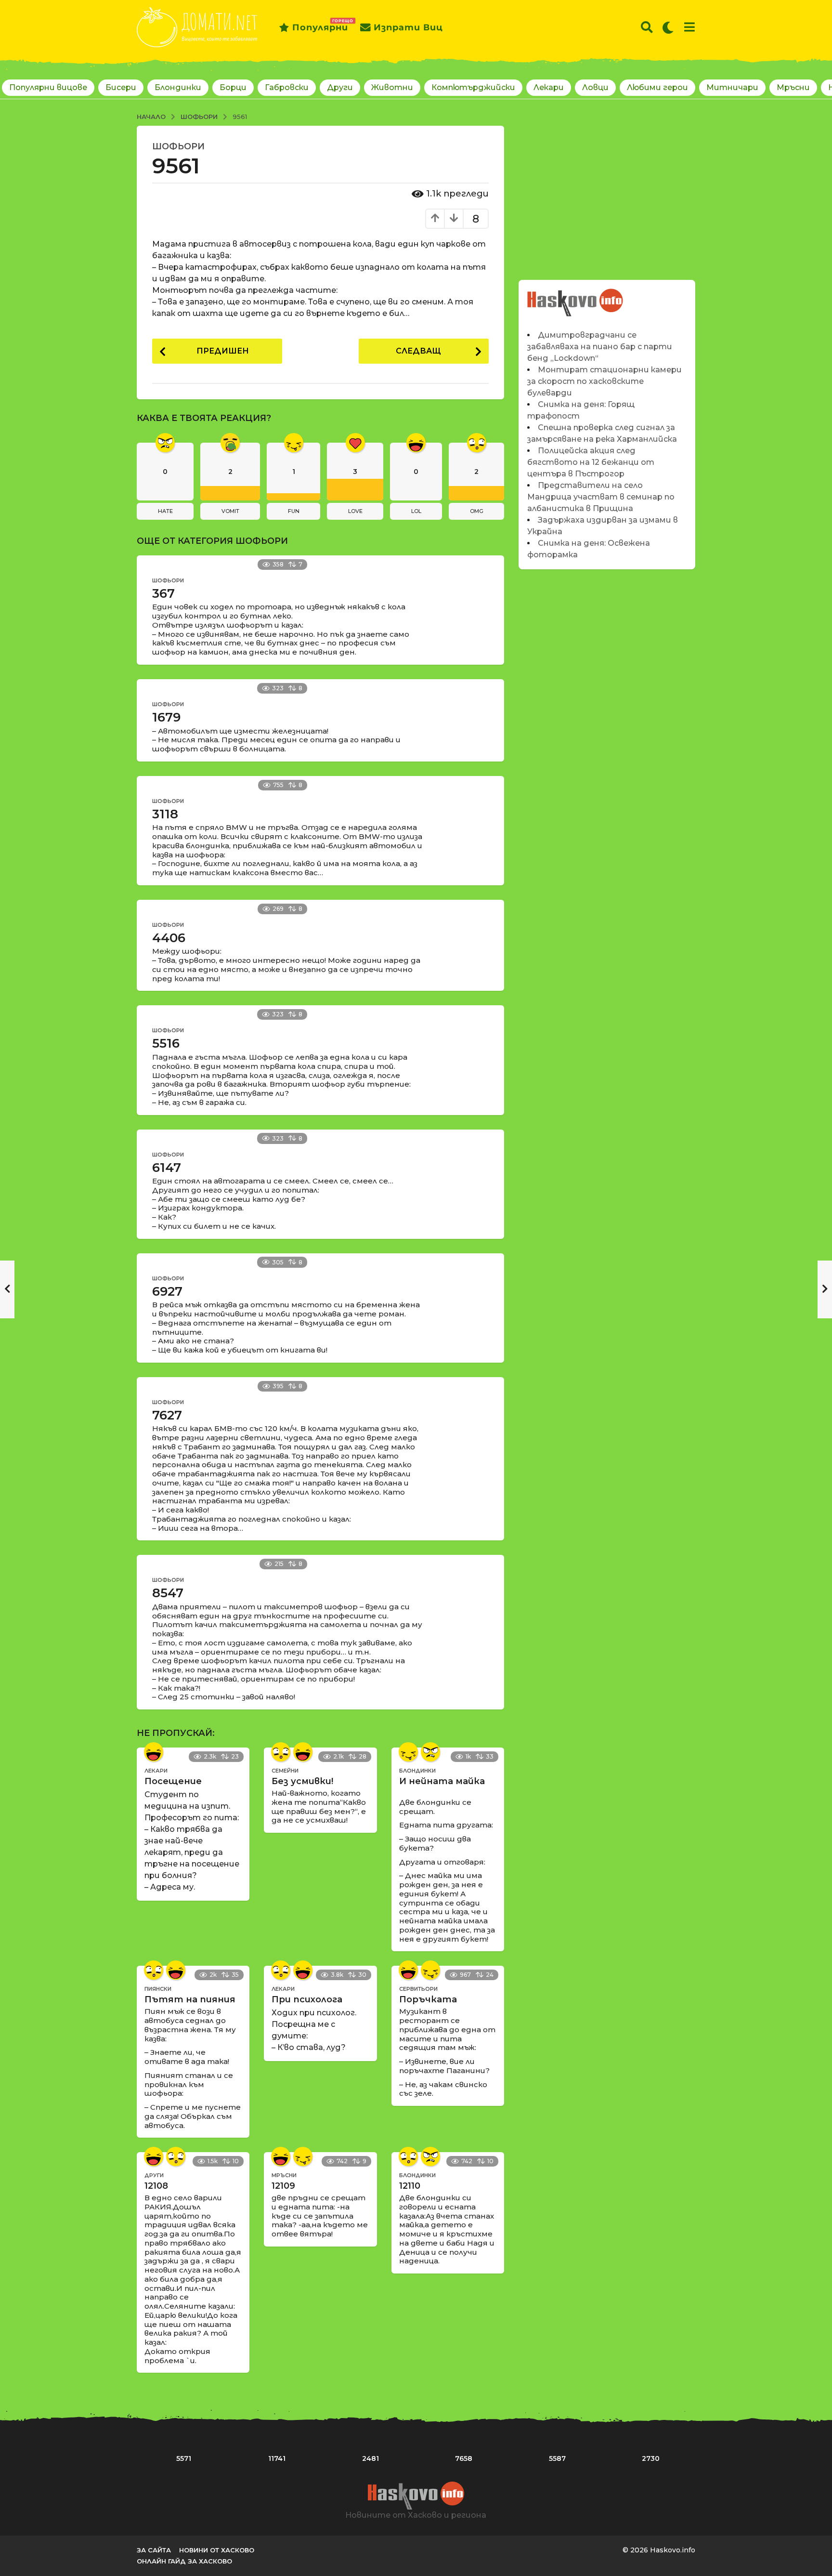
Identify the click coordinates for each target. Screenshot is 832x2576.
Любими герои (657, 87)
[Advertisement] (607, 193)
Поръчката (428, 1999)
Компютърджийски (473, 87)
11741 (277, 2458)
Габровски (287, 87)
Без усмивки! (302, 1781)
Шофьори (178, 146)
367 (163, 593)
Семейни (285, 1771)
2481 (370, 2458)
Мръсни (793, 87)
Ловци (595, 87)
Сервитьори (418, 1989)
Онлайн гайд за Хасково (184, 2561)
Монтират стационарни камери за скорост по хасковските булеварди (604, 381)
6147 (167, 1168)
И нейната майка (442, 1781)
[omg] (281, 1752)
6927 (167, 1291)
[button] (647, 27)
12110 (410, 2186)
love (355, 511)
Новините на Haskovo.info (576, 297)
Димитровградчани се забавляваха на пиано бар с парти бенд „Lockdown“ (600, 347)
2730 (651, 2458)
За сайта (154, 2550)
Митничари (732, 87)
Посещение (173, 1781)
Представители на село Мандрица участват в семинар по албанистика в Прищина (601, 497)
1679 (166, 717)
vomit (230, 511)
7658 (464, 2458)
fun (294, 511)
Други (340, 87)
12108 (156, 2186)
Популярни (320, 26)
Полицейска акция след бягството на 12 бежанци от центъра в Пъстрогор (591, 462)
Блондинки (178, 87)
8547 (168, 1593)
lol (416, 511)
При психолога (307, 1999)
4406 (169, 938)
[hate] (430, 1752)
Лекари (549, 87)
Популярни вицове (48, 87)
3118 (165, 814)
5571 (184, 2458)
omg (477, 511)
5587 (557, 2458)
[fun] (408, 1752)
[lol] (154, 1752)
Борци (233, 87)
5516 (166, 1043)
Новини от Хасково (217, 2550)
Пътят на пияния (190, 1999)
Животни (392, 87)
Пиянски (158, 1989)
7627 (167, 1415)
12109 (283, 2186)
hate (165, 511)
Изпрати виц (408, 27)
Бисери (121, 87)
